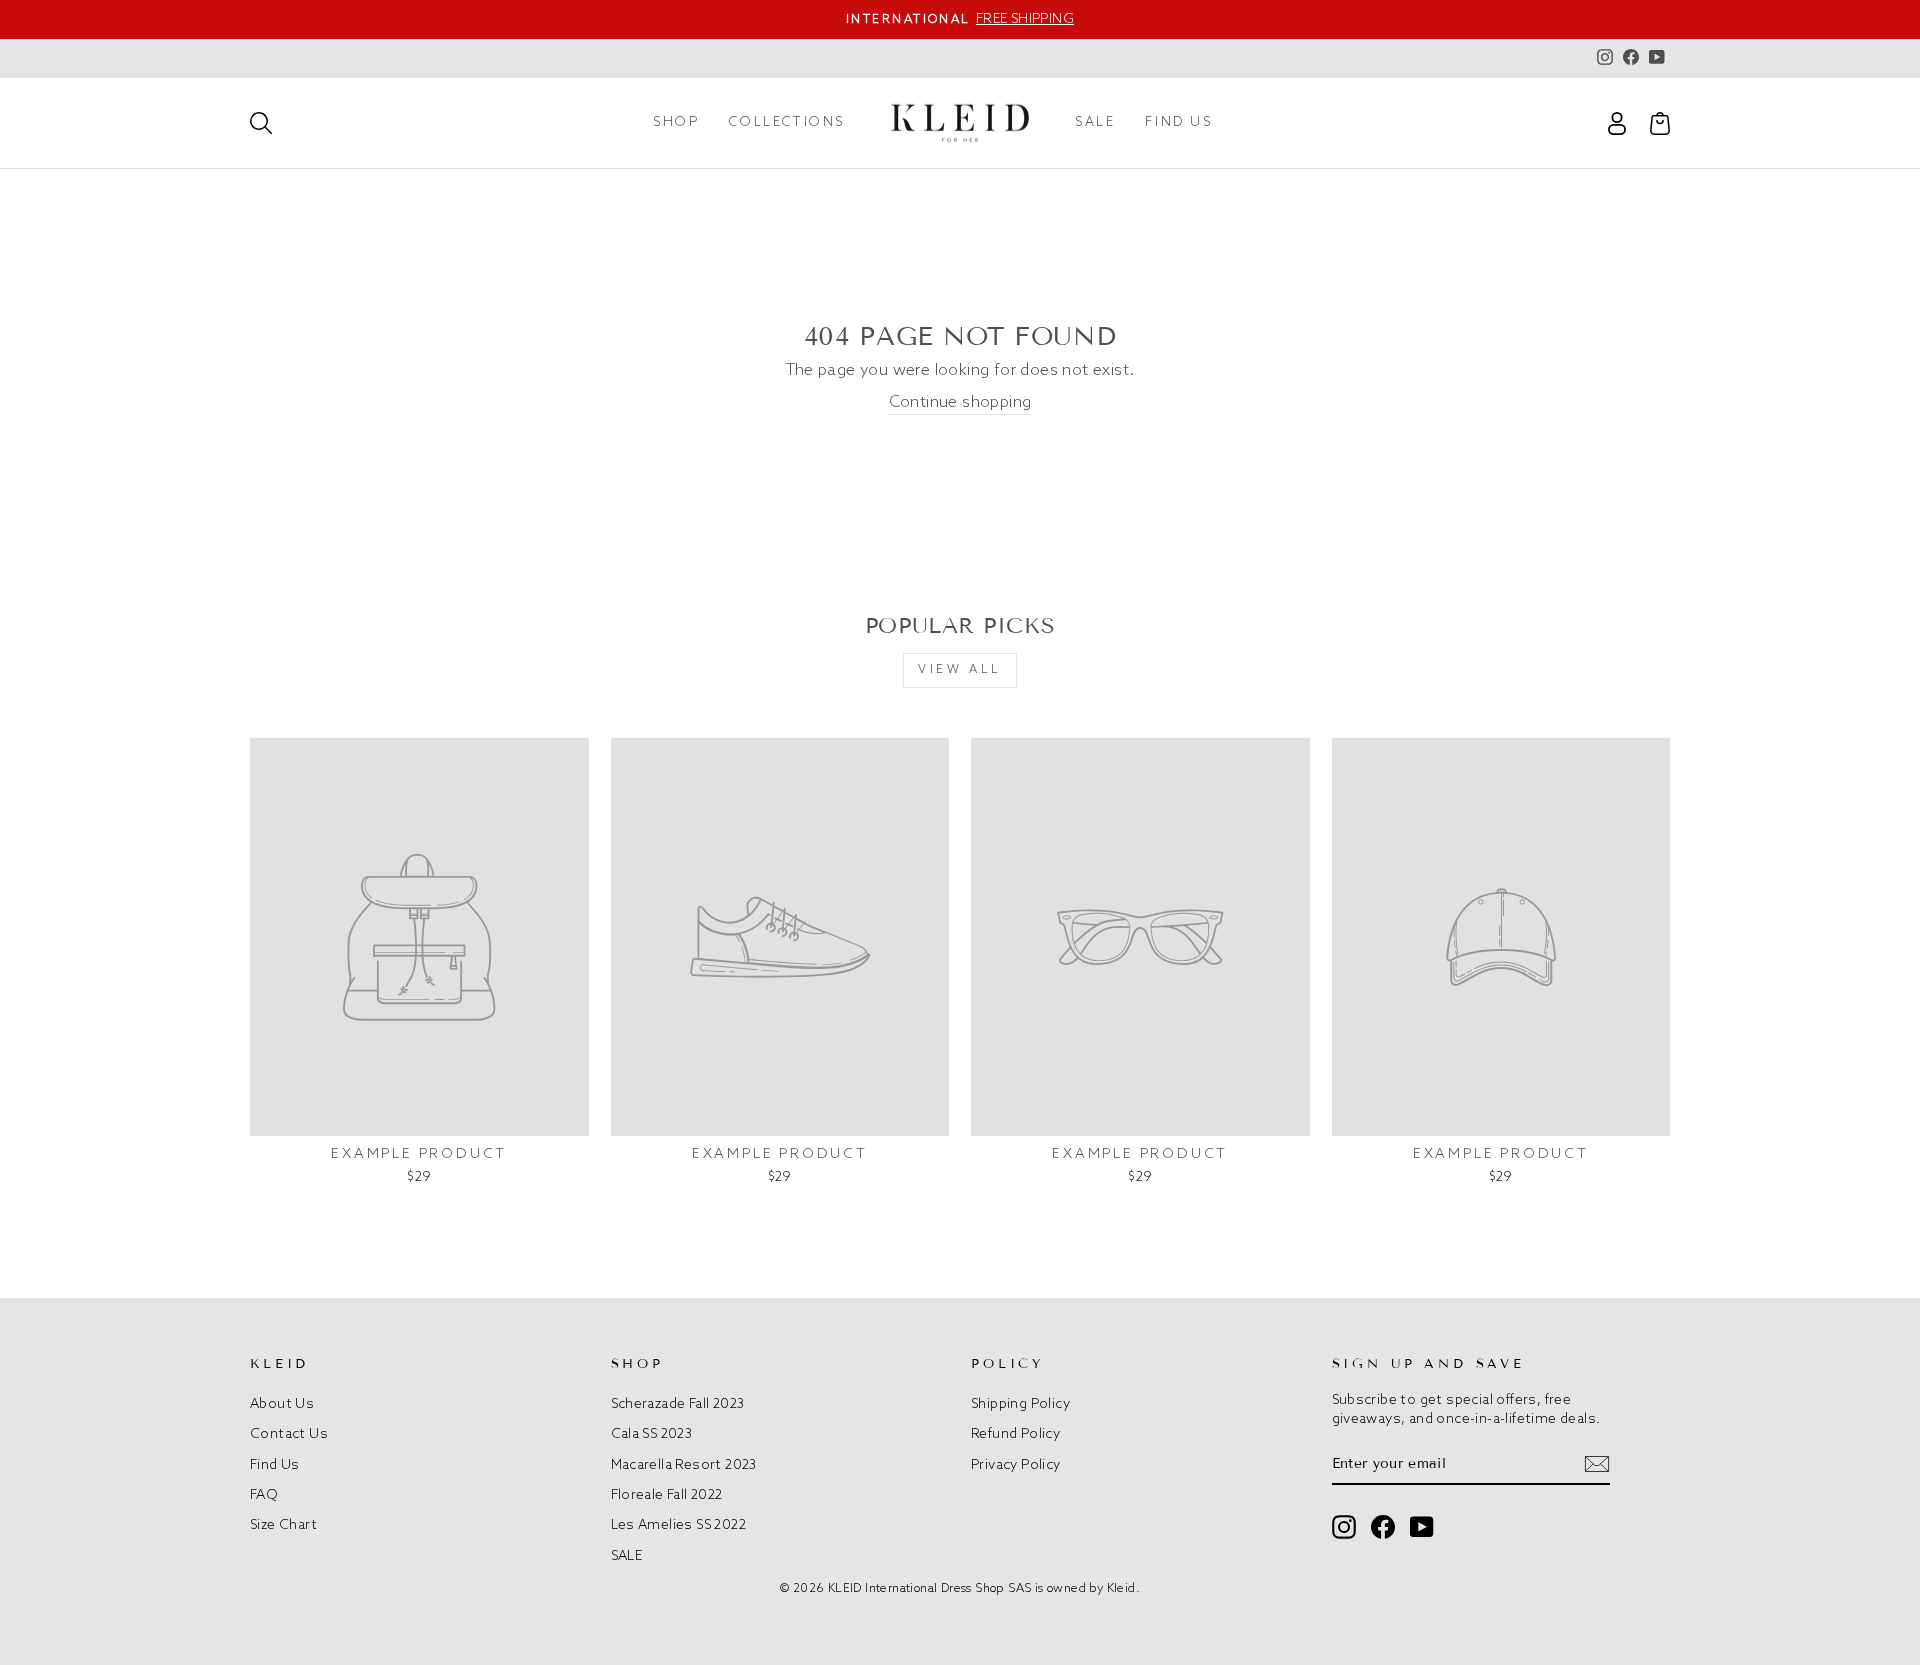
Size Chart (283, 1525)
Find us (1178, 122)
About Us (282, 1404)
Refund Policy (1015, 1434)
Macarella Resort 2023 (684, 1465)
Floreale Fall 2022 (667, 1495)
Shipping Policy (1020, 1404)
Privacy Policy (1016, 1465)
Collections (787, 122)
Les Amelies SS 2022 (679, 1525)
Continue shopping (960, 402)
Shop (676, 122)
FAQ (264, 1495)
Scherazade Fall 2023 (678, 1404)
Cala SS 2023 (652, 1434)
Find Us (275, 1465)
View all (960, 670)
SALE (1095, 122)
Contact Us (289, 1434)
